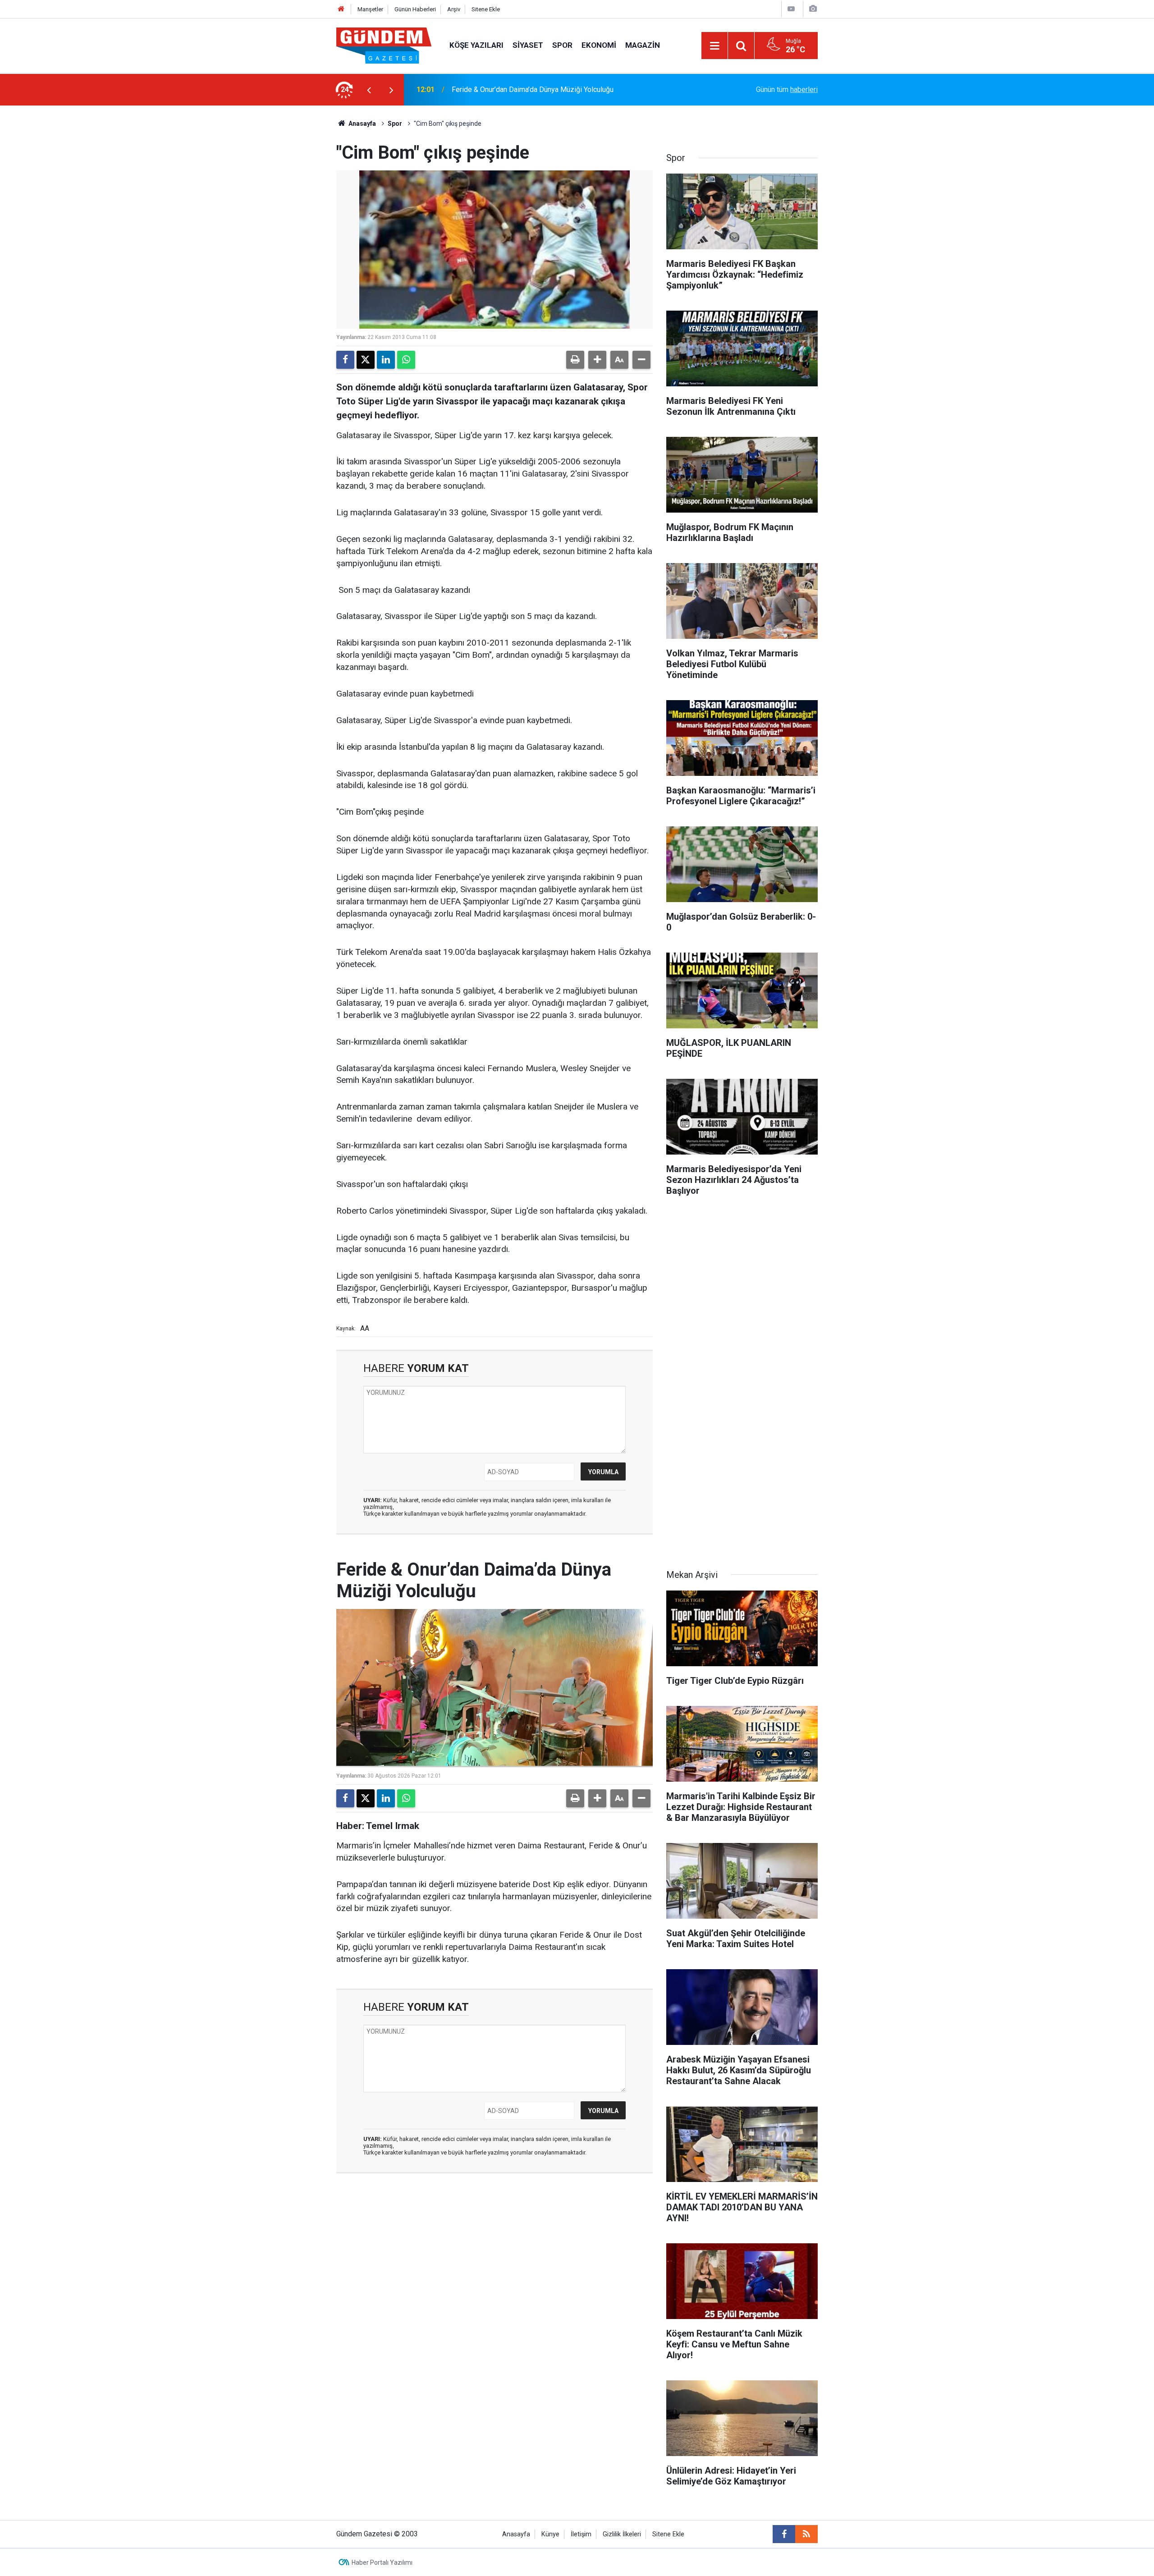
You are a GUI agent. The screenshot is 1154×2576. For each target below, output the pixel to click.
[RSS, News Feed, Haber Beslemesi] (806, 2534)
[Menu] (714, 46)
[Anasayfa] (341, 9)
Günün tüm (787, 89)
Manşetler (370, 9)
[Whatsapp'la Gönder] (406, 360)
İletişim (581, 2534)
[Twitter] (366, 360)
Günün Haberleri (415, 9)
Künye (550, 2534)
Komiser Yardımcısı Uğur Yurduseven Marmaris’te (529, 89)
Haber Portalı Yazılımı (382, 2562)
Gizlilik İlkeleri (622, 2534)
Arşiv (454, 9)
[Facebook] (345, 360)
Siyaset (528, 45)
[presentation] (369, 90)
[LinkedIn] (386, 360)
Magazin (643, 45)
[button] (597, 360)
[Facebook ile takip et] (784, 2534)
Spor (562, 45)
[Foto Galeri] (813, 9)
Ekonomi (599, 45)
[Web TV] (791, 9)
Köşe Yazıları (476, 45)
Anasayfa (362, 124)
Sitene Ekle (486, 9)
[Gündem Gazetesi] (384, 45)
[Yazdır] (575, 360)
